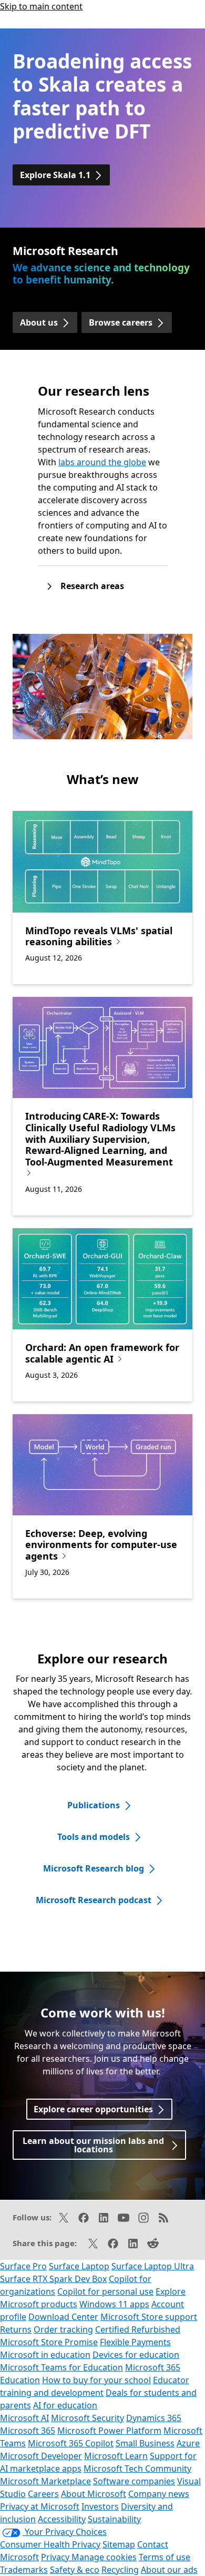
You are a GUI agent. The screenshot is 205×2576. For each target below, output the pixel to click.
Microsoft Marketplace (45, 2481)
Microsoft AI (24, 2418)
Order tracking (63, 2329)
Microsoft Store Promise (49, 2342)
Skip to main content (41, 6)
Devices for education (136, 2355)
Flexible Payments (135, 2342)
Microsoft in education (45, 2355)
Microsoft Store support (149, 2317)
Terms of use (165, 2557)
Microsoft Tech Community (137, 2469)
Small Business (145, 2443)
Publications (94, 1805)
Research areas (92, 586)
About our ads (169, 2570)
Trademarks (24, 2570)
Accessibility (62, 2519)
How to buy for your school (96, 2380)
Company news (159, 2494)
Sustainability (114, 2519)
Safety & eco (75, 2570)
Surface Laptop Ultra (153, 2266)
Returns (16, 2329)
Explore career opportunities (93, 2109)
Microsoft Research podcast (94, 1900)
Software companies (134, 2481)
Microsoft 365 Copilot (71, 2443)
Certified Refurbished (138, 2329)
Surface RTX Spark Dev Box (53, 2279)
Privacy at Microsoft (40, 2506)
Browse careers (121, 322)
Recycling (120, 2570)
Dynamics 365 (154, 2418)
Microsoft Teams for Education (61, 2367)
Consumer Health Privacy (50, 2544)
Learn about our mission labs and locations (93, 2145)
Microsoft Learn (116, 2456)
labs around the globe (102, 462)
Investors (100, 2506)
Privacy (56, 2557)
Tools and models (94, 1837)
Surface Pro (23, 2266)
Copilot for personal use (105, 2291)
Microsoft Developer (41, 2456)
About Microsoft (94, 2494)
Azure (188, 2443)
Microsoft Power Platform (109, 2431)
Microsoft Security (88, 2418)
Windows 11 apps (114, 2304)
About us (39, 322)
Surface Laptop (79, 2266)
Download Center (63, 2317)
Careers (43, 2494)
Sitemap (119, 2544)
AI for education (65, 2405)
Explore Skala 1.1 (55, 175)
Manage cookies (104, 2557)
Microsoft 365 (28, 2431)
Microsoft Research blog (94, 1868)
